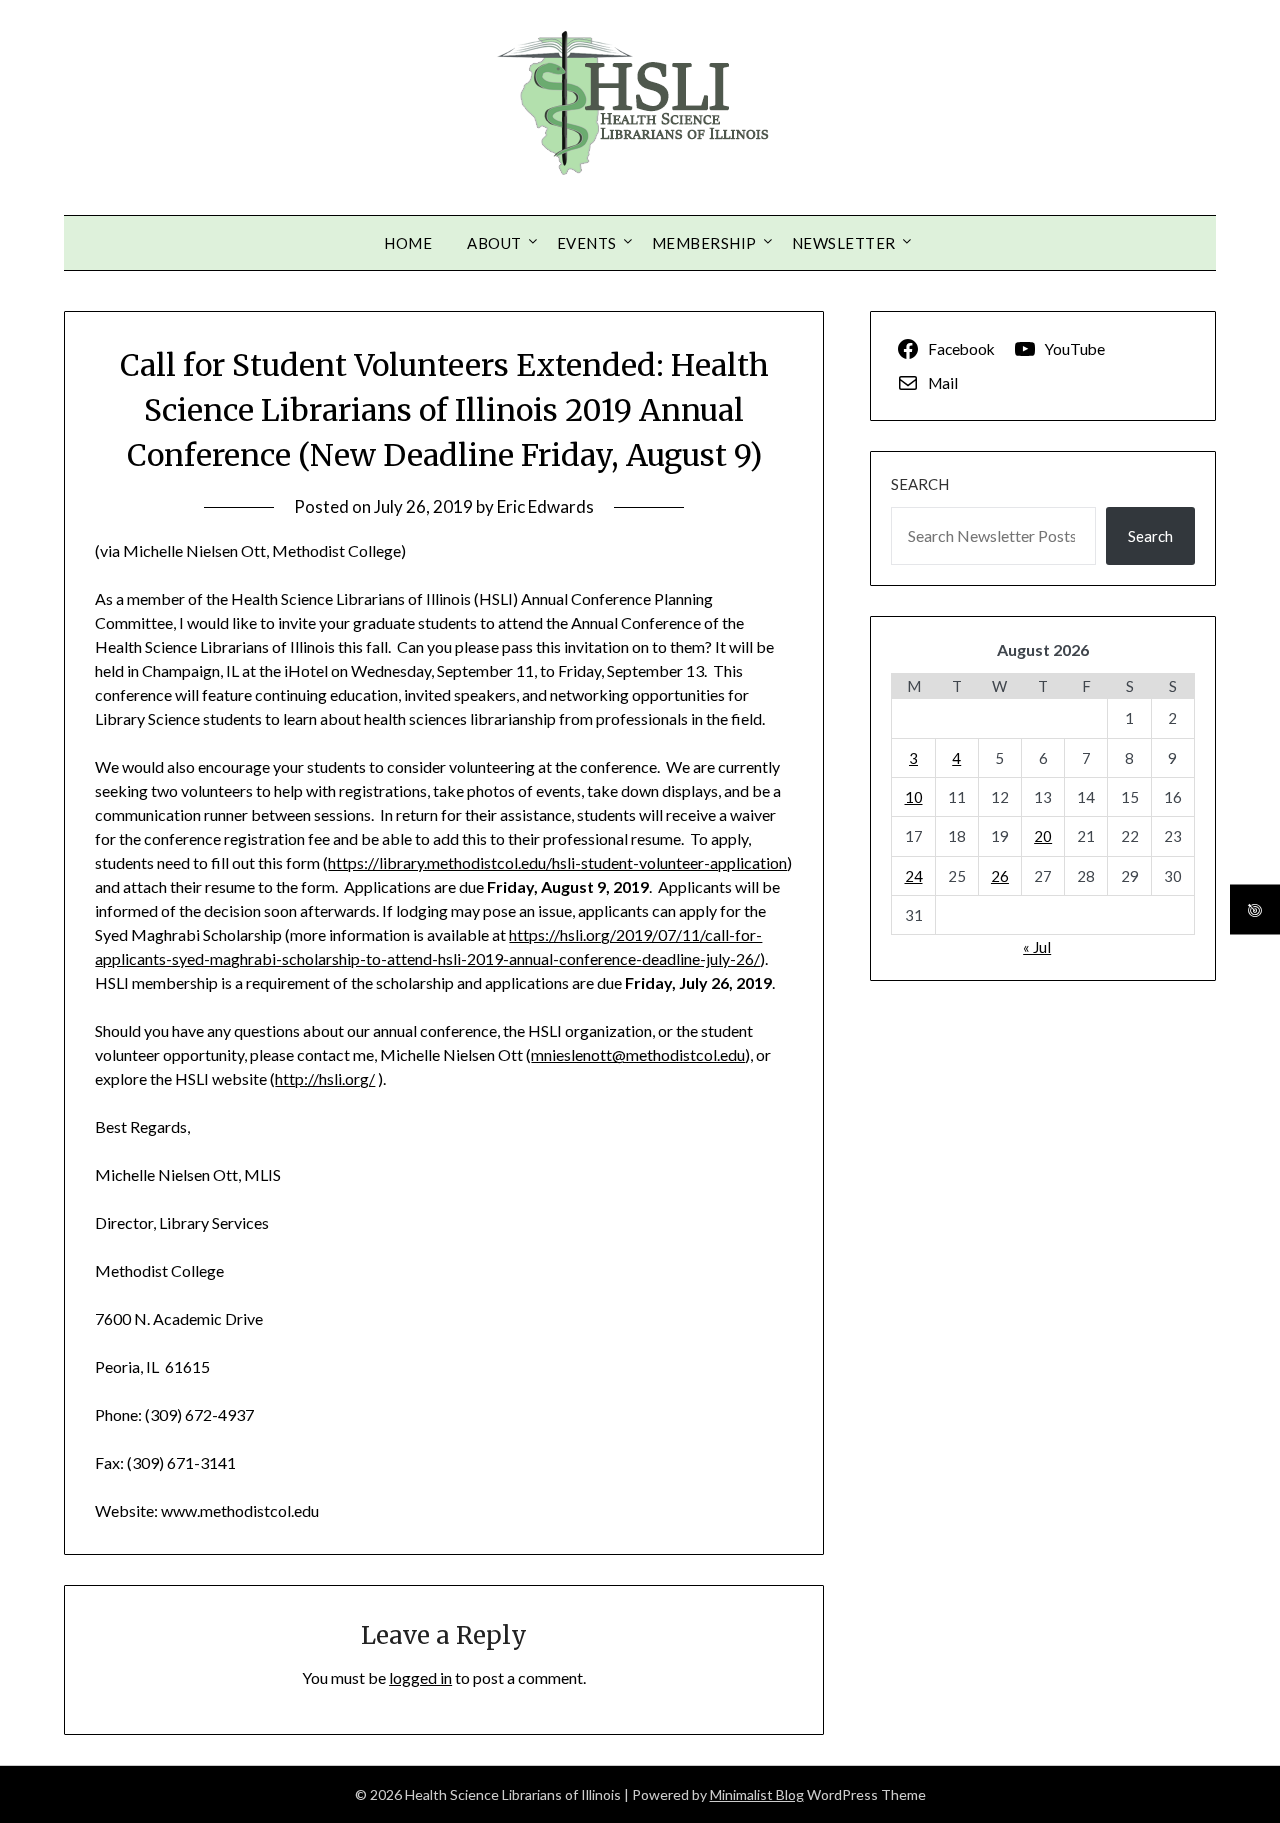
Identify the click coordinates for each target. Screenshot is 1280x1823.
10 (914, 797)
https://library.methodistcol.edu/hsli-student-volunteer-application (557, 862)
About (494, 243)
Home (408, 243)
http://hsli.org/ (325, 1078)
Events (587, 243)
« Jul (1037, 947)
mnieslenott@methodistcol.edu (638, 1054)
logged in (420, 1677)
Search (920, 484)
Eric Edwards (545, 506)
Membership (704, 243)
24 (914, 876)
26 (1000, 876)
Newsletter (844, 243)
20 (1043, 836)
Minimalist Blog (757, 1794)
